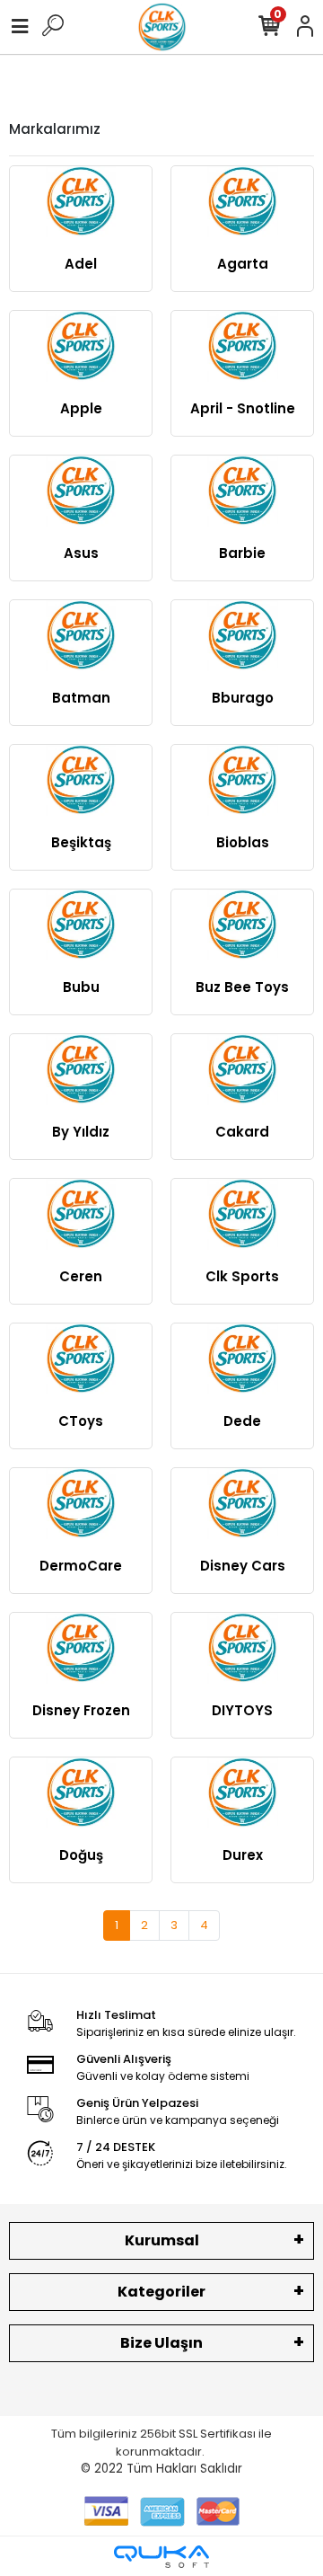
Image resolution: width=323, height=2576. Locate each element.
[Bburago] (242, 636)
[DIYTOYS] (242, 1648)
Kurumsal (162, 2240)
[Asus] (81, 491)
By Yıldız (81, 1132)
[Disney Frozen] (81, 1648)
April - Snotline (243, 408)
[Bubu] (81, 925)
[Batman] (81, 636)
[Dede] (242, 1359)
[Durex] (242, 1793)
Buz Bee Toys (242, 987)
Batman (81, 698)
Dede (242, 1421)
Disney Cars (243, 1566)
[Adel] (81, 202)
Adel (81, 264)
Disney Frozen (81, 1710)
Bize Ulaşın (161, 2343)
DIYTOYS (242, 1710)
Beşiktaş (81, 842)
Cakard (242, 1132)
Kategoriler (161, 2292)
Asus (81, 553)
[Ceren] (81, 1214)
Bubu (81, 987)
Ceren (81, 1276)
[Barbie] (242, 491)
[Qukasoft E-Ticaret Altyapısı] (161, 2557)
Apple (81, 408)
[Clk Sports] (242, 1214)
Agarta (243, 264)
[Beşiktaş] (81, 780)
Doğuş (81, 1855)
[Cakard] (242, 1070)
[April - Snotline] (242, 346)
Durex (243, 1855)
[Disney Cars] (242, 1504)
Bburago (243, 698)
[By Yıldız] (81, 1070)
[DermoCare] (81, 1504)
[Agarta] (242, 202)
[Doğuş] (81, 1793)
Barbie (242, 553)
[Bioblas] (242, 780)
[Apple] (81, 346)
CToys (81, 1421)
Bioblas (243, 842)
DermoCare (81, 1566)
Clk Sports (242, 1276)
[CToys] (81, 1359)
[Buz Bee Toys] (242, 925)
